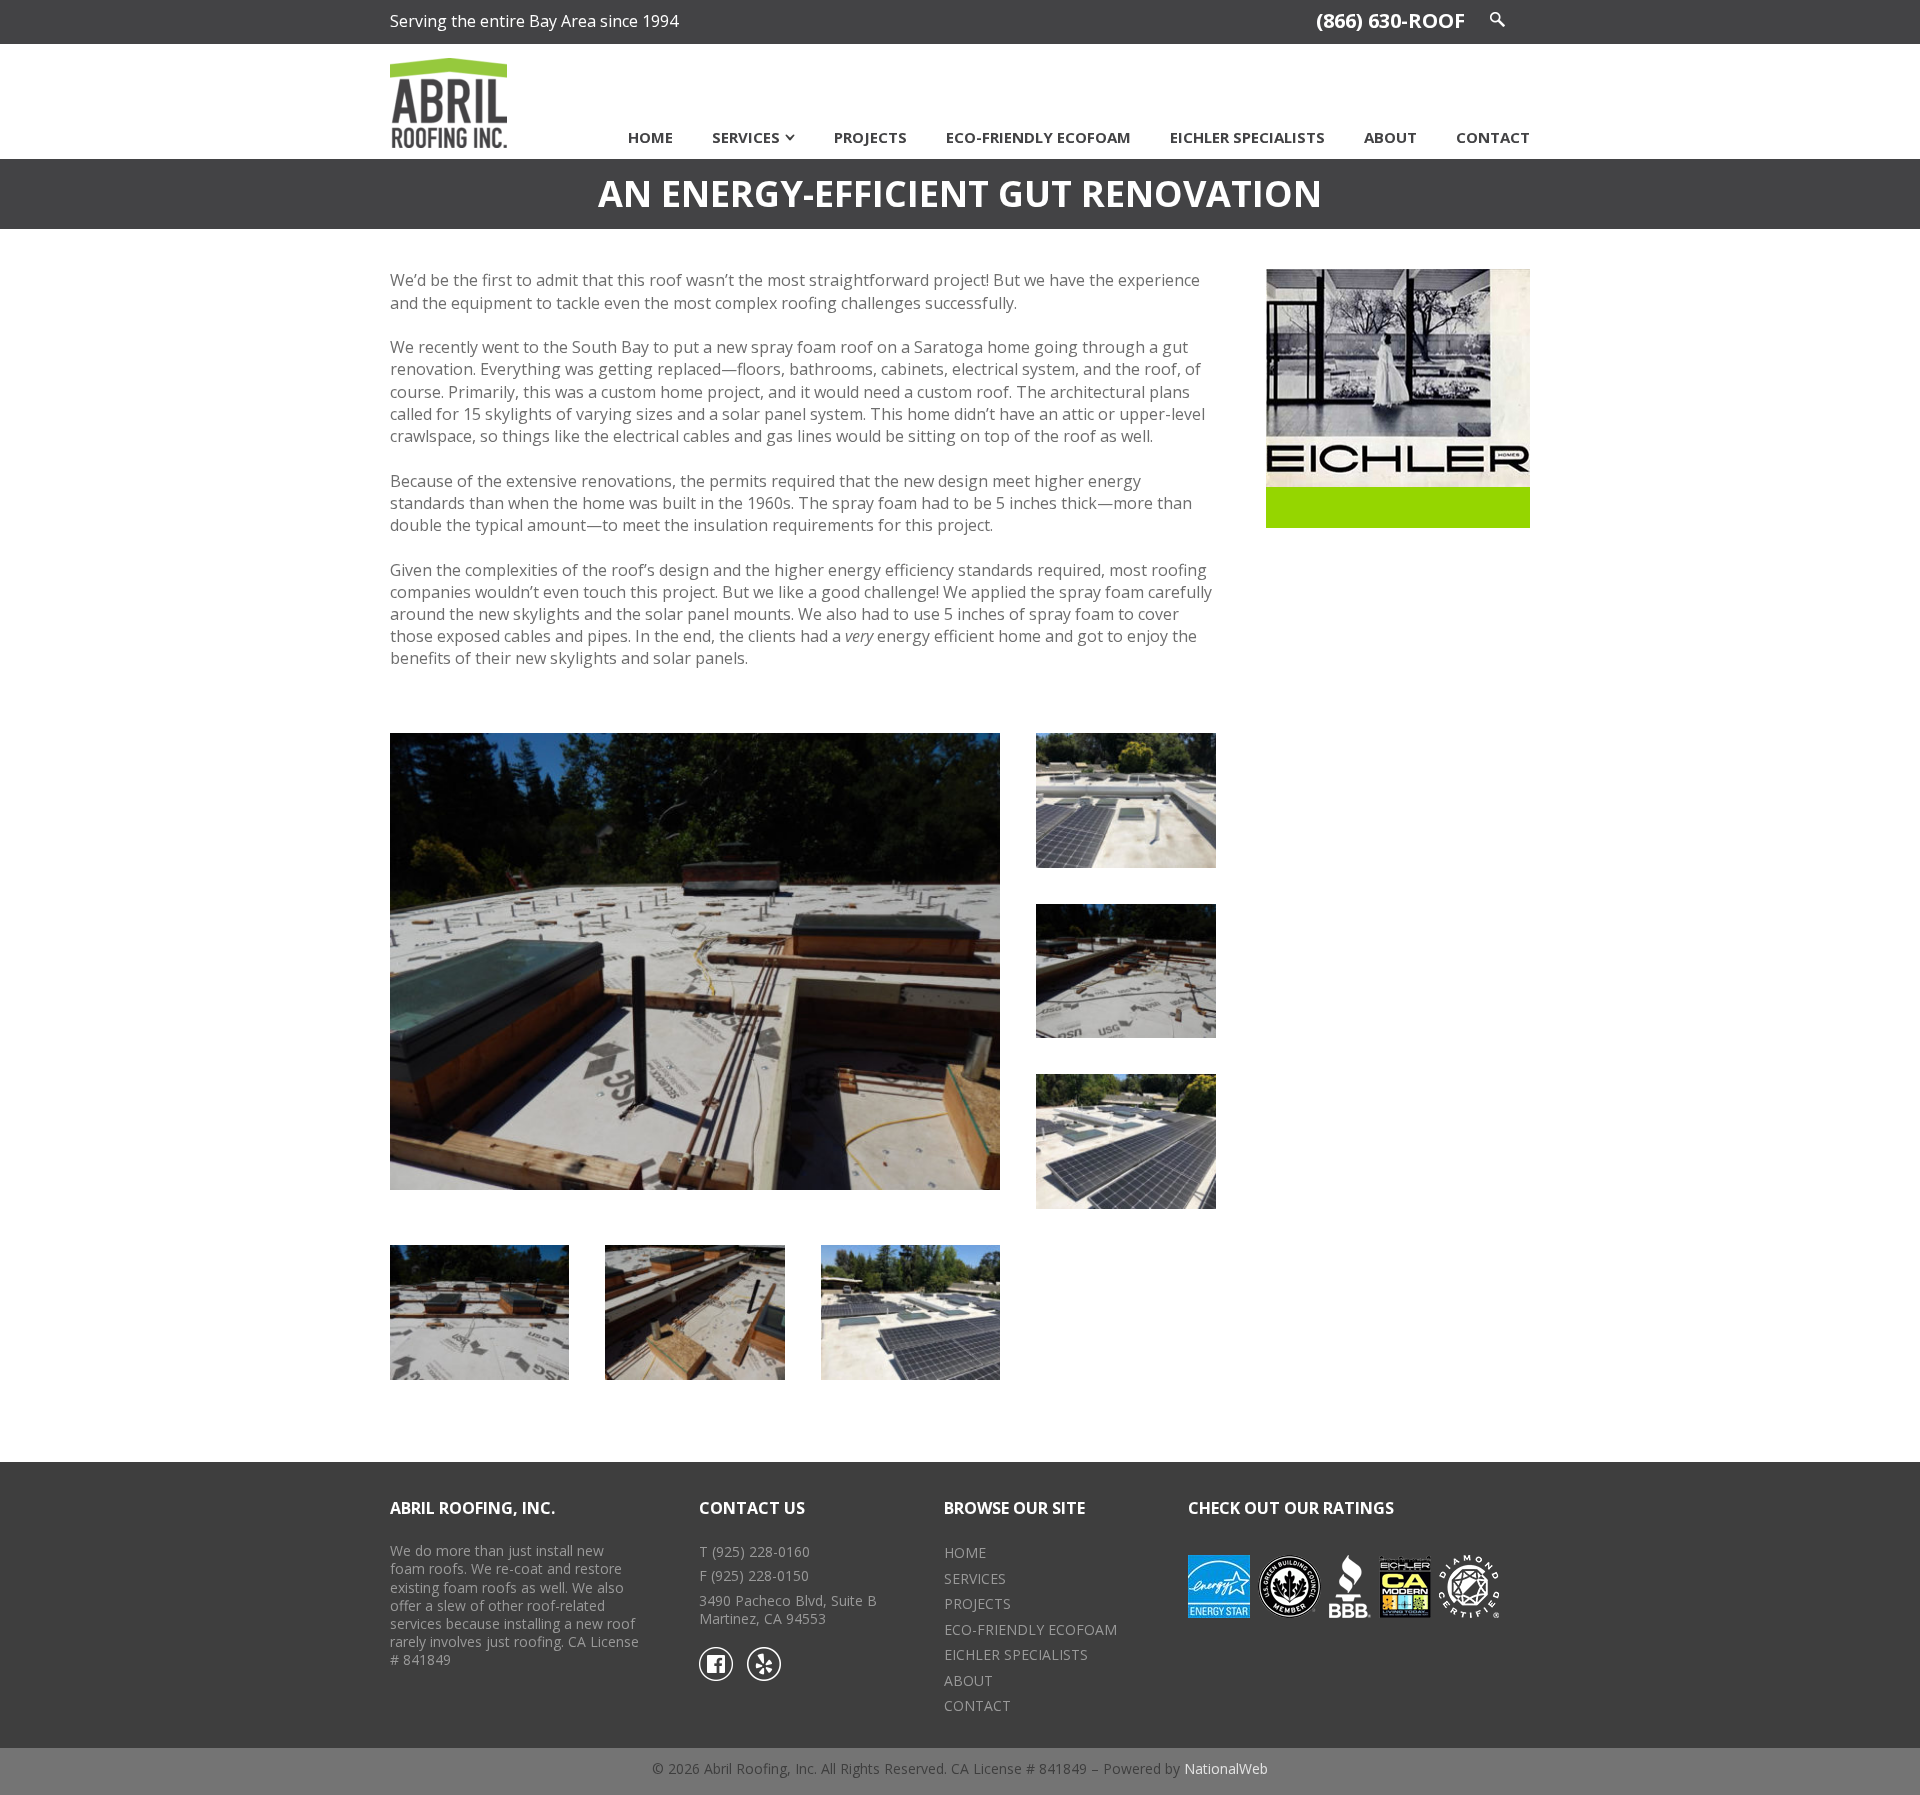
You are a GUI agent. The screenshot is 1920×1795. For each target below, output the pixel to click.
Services (746, 137)
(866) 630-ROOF (1390, 20)
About (1390, 137)
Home (650, 137)
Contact (1493, 137)
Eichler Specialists (1247, 137)
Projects (870, 137)
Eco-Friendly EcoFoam (1038, 137)
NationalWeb (1226, 1768)
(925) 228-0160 (761, 1551)
